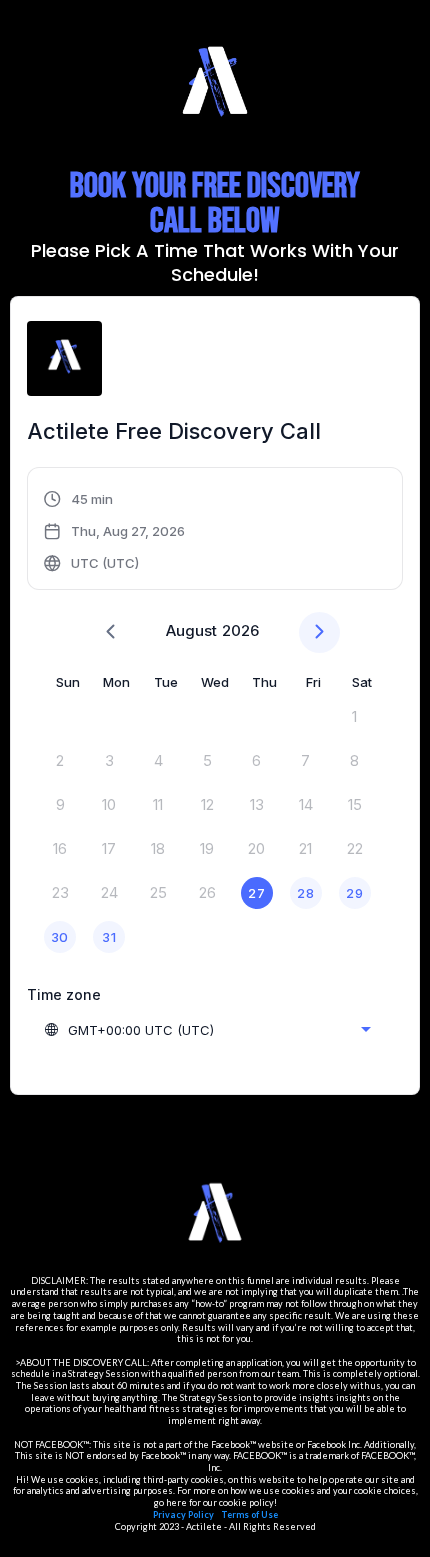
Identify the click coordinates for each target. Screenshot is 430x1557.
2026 (240, 630)
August (191, 630)
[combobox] (207, 1030)
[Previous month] (110, 632)
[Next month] (319, 632)
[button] (115, 531)
